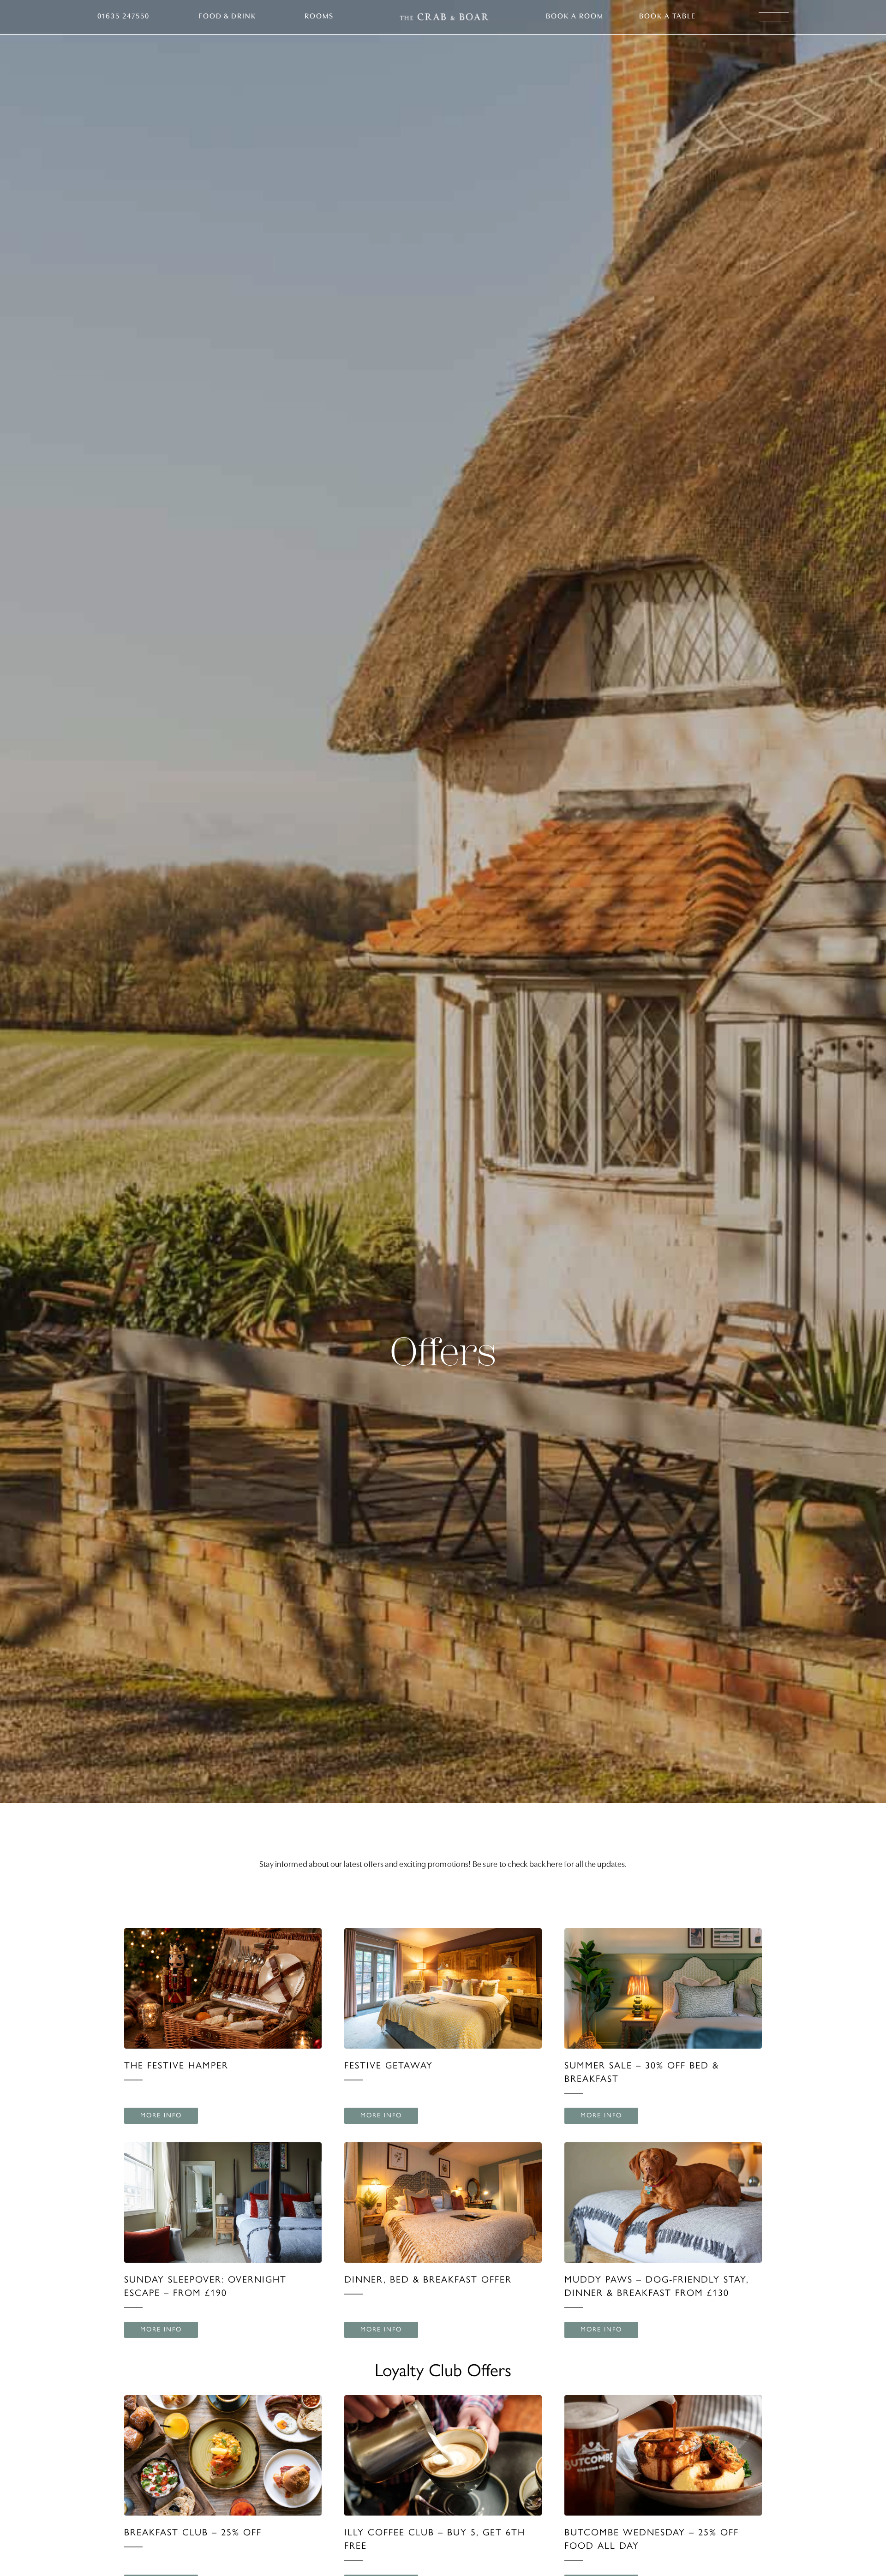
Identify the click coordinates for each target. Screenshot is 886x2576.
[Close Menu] (856, 30)
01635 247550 (123, 17)
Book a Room (575, 17)
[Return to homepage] (444, 17)
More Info (161, 2115)
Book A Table (667, 17)
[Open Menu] (774, 17)
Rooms (319, 17)
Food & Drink (227, 17)
